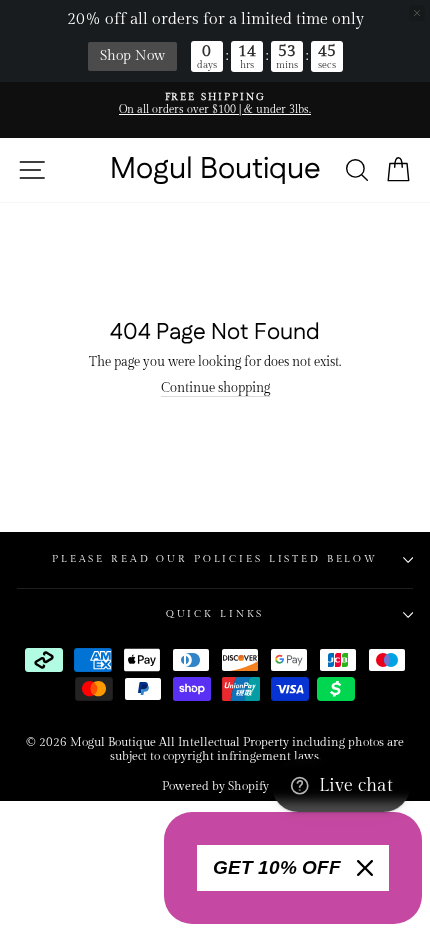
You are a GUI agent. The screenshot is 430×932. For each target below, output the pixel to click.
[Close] (365, 868)
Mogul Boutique (215, 170)
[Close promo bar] (417, 13)
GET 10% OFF (277, 867)
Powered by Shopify (215, 786)
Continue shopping (215, 388)
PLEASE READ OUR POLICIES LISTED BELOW (215, 559)
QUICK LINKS (215, 614)
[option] (215, 104)
